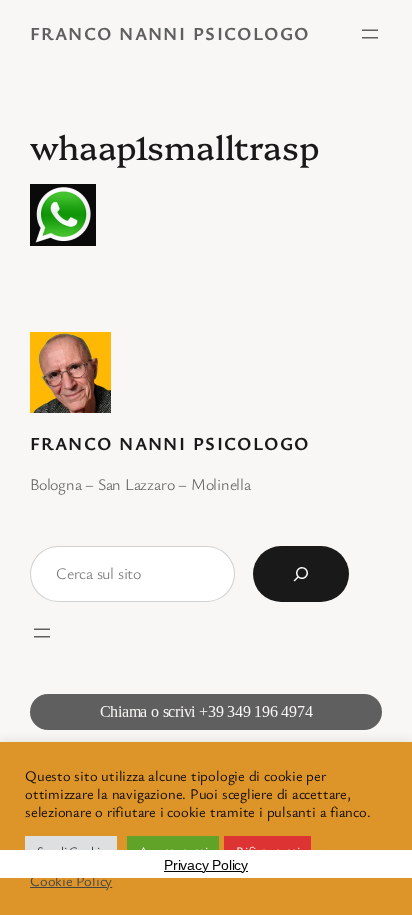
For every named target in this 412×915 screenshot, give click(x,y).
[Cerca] (301, 574)
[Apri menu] (370, 34)
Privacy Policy (206, 865)
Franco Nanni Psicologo (170, 33)
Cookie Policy (71, 881)
